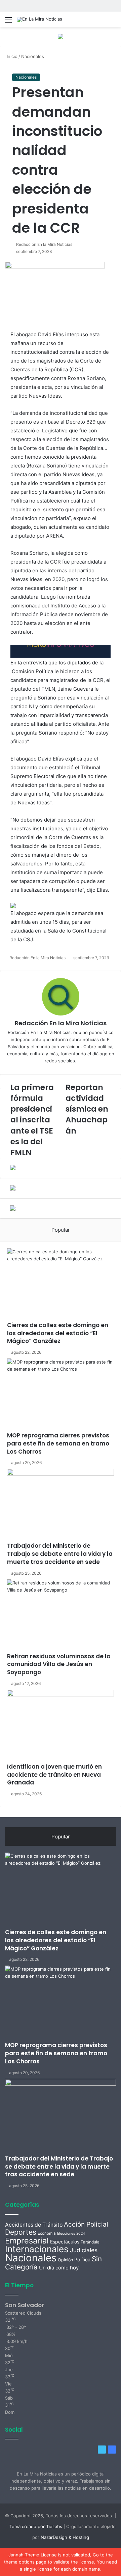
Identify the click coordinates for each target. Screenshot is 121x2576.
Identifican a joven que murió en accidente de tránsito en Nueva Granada (54, 1775)
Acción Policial (86, 2224)
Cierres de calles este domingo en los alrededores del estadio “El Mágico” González (58, 1333)
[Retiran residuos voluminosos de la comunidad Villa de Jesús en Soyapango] (61, 1616)
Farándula (90, 2242)
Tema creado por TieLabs (36, 2526)
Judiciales (84, 2250)
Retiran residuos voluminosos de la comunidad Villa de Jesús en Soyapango (59, 1664)
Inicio (11, 56)
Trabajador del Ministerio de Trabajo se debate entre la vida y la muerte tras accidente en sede (60, 1554)
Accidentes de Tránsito (34, 2225)
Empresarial (27, 2241)
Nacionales (33, 56)
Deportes (21, 2232)
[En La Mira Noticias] (39, 20)
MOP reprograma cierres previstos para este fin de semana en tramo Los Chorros (58, 1443)
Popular (61, 1230)
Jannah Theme (24, 2555)
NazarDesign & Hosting (65, 2537)
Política (82, 2259)
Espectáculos (65, 2242)
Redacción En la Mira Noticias (44, 244)
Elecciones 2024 (71, 2234)
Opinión (65, 2260)
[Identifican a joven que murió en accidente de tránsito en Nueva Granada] (61, 1726)
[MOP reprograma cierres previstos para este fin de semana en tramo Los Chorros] (61, 1395)
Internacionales (37, 2249)
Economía (47, 2233)
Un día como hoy (59, 2268)
